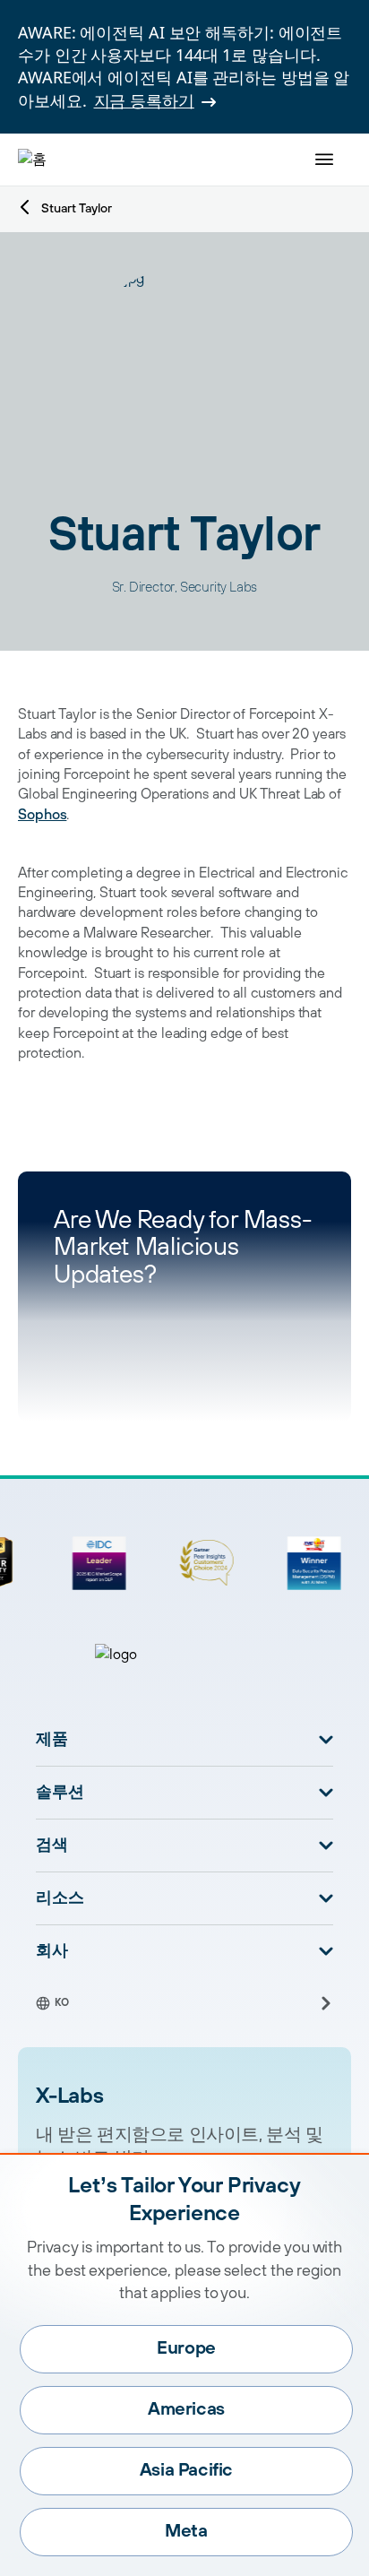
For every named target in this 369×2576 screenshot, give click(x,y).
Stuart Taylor (77, 209)
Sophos (42, 815)
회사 (52, 1951)
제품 (52, 1740)
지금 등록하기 (144, 100)
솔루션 (60, 1793)
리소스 (60, 1898)
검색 (52, 1846)
